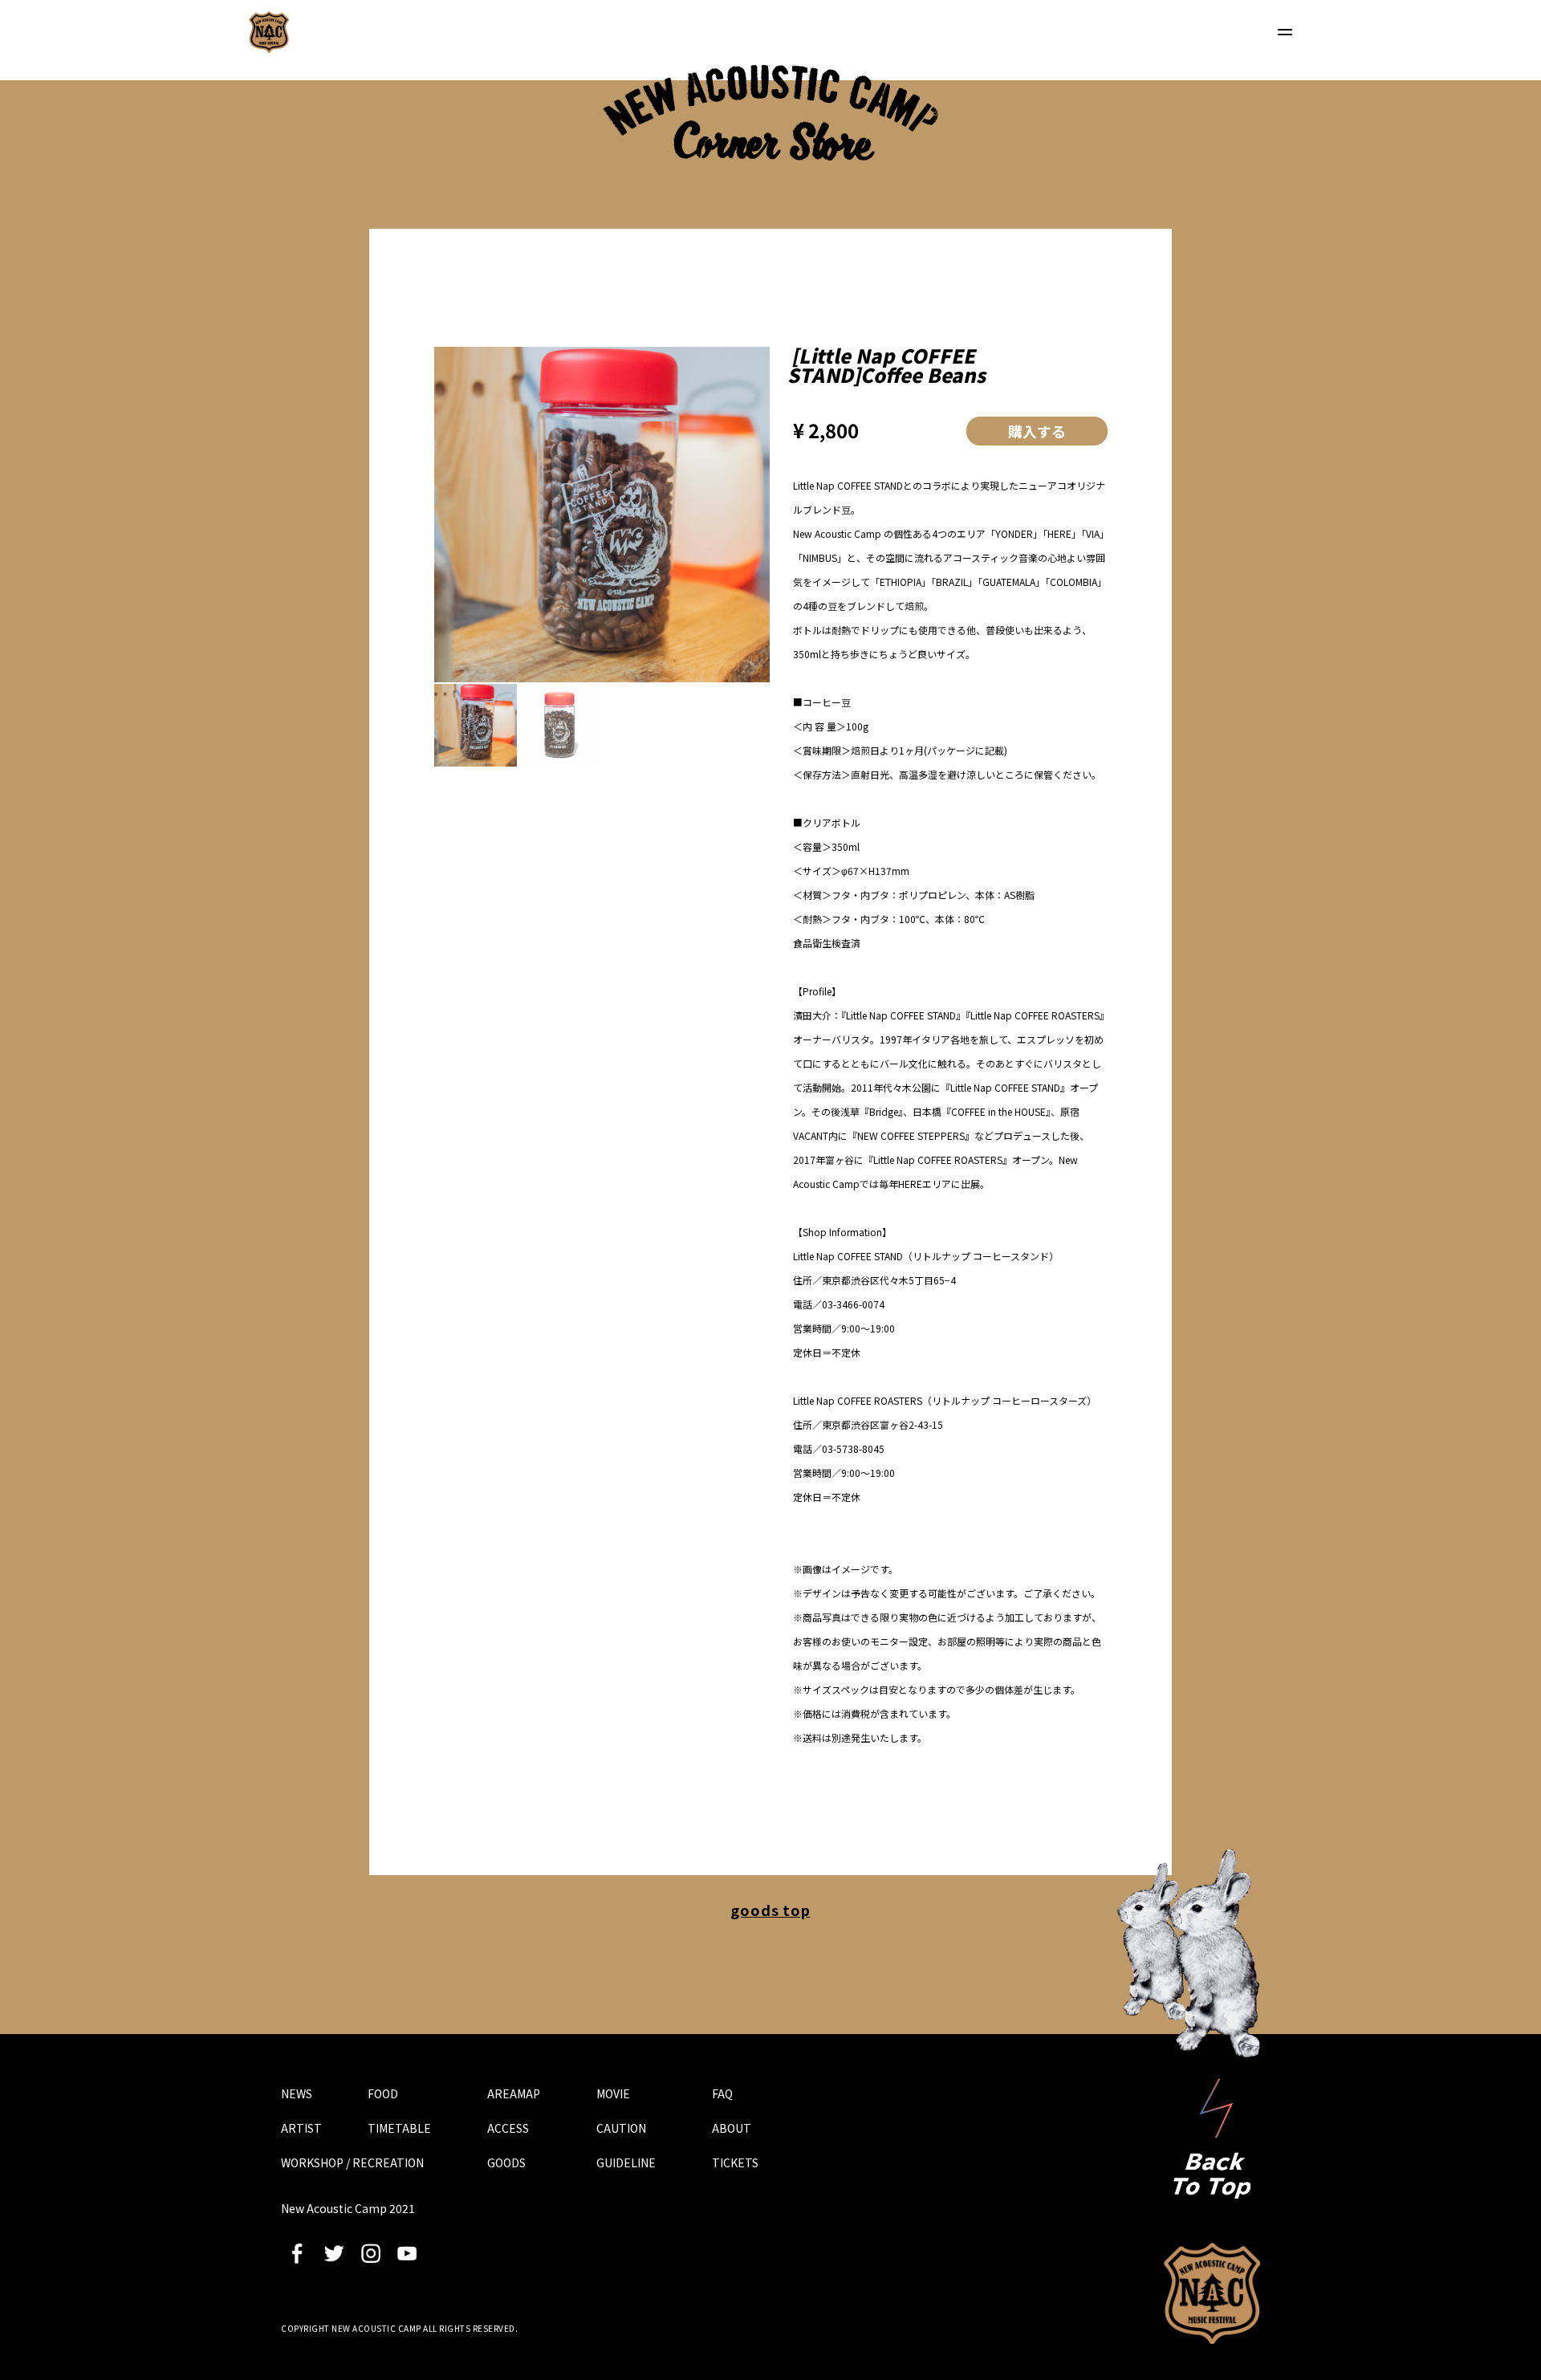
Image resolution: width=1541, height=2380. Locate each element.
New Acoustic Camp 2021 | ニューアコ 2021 (269, 32)
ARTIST (301, 2128)
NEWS (297, 2093)
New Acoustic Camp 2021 (1212, 2293)
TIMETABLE (399, 2128)
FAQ (722, 2093)
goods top (770, 1910)
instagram (371, 2253)
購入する (1037, 431)
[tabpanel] (602, 515)
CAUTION (621, 2128)
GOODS (506, 2162)
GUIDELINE (626, 2162)
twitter (334, 2253)
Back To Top (1212, 2138)
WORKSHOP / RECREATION (352, 2162)
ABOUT (732, 2128)
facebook (297, 2253)
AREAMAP (514, 2093)
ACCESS (508, 2128)
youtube (407, 2253)
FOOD (383, 2093)
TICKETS (735, 2162)
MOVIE (613, 2093)
